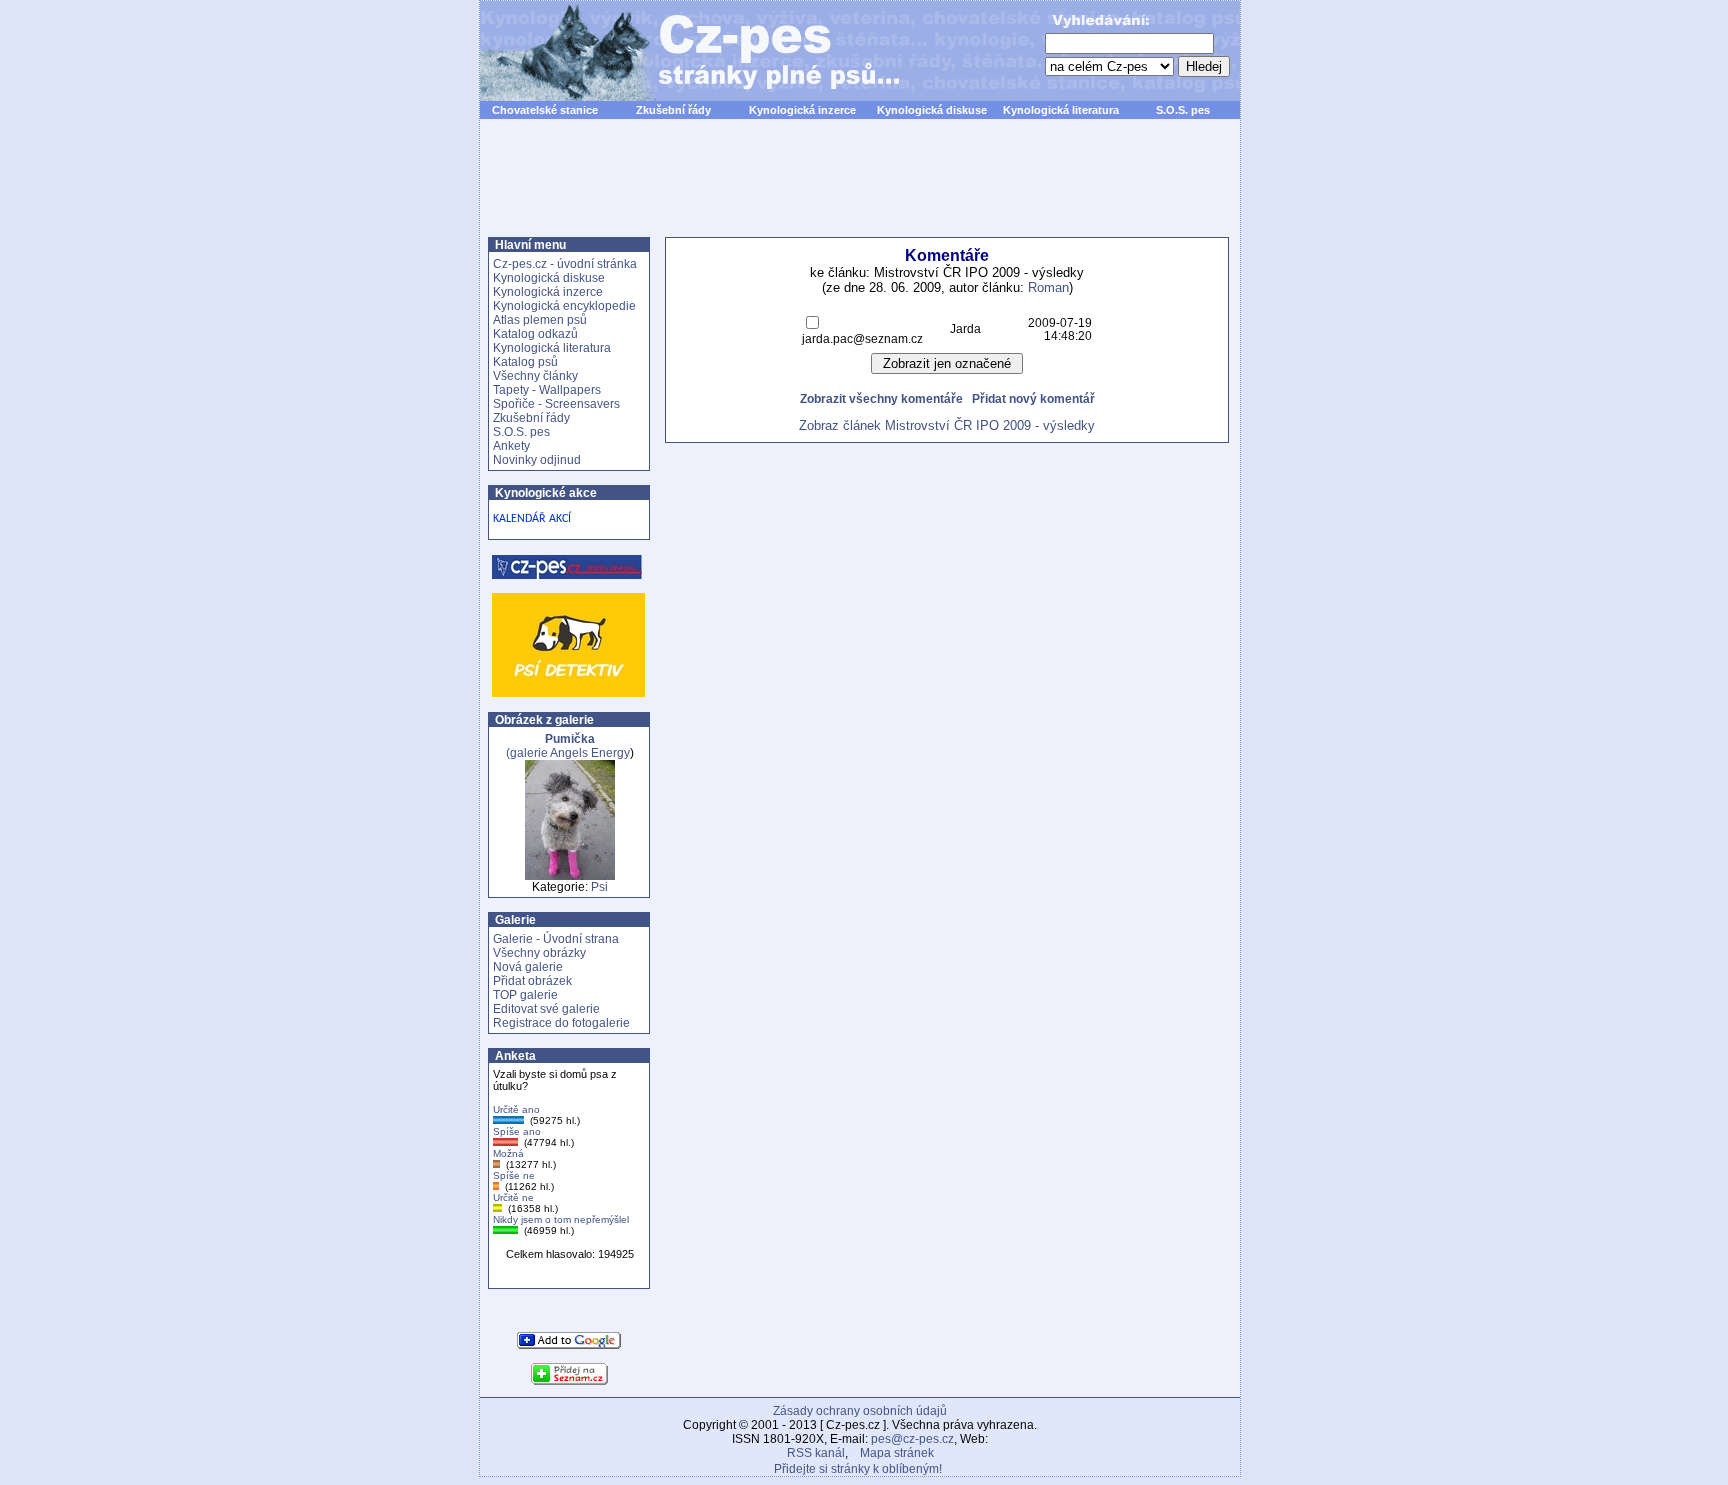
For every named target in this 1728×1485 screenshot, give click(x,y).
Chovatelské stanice (545, 110)
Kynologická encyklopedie (564, 306)
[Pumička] (570, 876)
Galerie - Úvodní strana (556, 939)
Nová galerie (528, 967)
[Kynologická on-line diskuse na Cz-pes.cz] (568, 567)
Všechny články (535, 376)
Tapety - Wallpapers (547, 390)
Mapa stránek (897, 1453)
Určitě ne (513, 1197)
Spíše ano (517, 1131)
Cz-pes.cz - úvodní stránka (565, 264)
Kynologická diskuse (932, 110)
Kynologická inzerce (802, 110)
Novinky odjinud (537, 460)
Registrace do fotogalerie (561, 1023)
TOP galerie (525, 995)
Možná (508, 1153)
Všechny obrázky (539, 953)
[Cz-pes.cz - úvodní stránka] (680, 51)
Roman (1048, 287)
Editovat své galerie (546, 1009)
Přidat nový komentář (1033, 398)
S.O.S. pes (1183, 110)
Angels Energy (590, 753)
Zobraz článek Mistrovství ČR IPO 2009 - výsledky (947, 425)
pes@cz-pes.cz (912, 1439)
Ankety (511, 446)
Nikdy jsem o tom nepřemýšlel (561, 1219)
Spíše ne (514, 1175)
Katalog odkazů (535, 334)
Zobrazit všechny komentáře (881, 398)
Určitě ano (516, 1109)
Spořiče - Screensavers (556, 404)
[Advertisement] (860, 189)
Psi (599, 887)
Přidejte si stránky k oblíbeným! (858, 1469)
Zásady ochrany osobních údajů (860, 1411)
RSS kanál (816, 1453)
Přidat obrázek (532, 981)
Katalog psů (525, 362)
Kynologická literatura (1061, 110)
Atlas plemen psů (540, 320)
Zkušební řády (673, 110)
